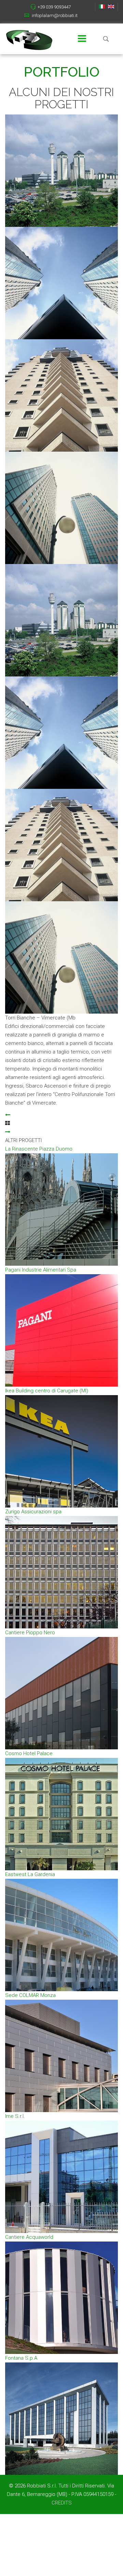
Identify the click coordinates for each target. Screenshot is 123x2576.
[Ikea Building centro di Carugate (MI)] (61, 1451)
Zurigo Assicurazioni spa (33, 1512)
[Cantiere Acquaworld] (61, 2298)
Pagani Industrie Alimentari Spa (41, 1270)
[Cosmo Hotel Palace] (61, 1814)
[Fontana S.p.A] (61, 2419)
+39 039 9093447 (54, 7)
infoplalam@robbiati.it (55, 15)
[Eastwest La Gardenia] (61, 1935)
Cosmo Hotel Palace (29, 1753)
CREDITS (62, 2503)
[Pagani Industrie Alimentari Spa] (61, 1330)
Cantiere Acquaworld (29, 2237)
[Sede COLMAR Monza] (61, 2056)
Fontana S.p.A (21, 2358)
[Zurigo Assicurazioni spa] (61, 1572)
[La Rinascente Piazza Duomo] (61, 1209)
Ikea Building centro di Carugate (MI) (47, 1391)
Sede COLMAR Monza (30, 1995)
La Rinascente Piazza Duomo (39, 1149)
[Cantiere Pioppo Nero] (61, 1693)
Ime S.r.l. (15, 2116)
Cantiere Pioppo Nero (30, 1633)
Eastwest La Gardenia (30, 1874)
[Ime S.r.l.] (61, 2177)
